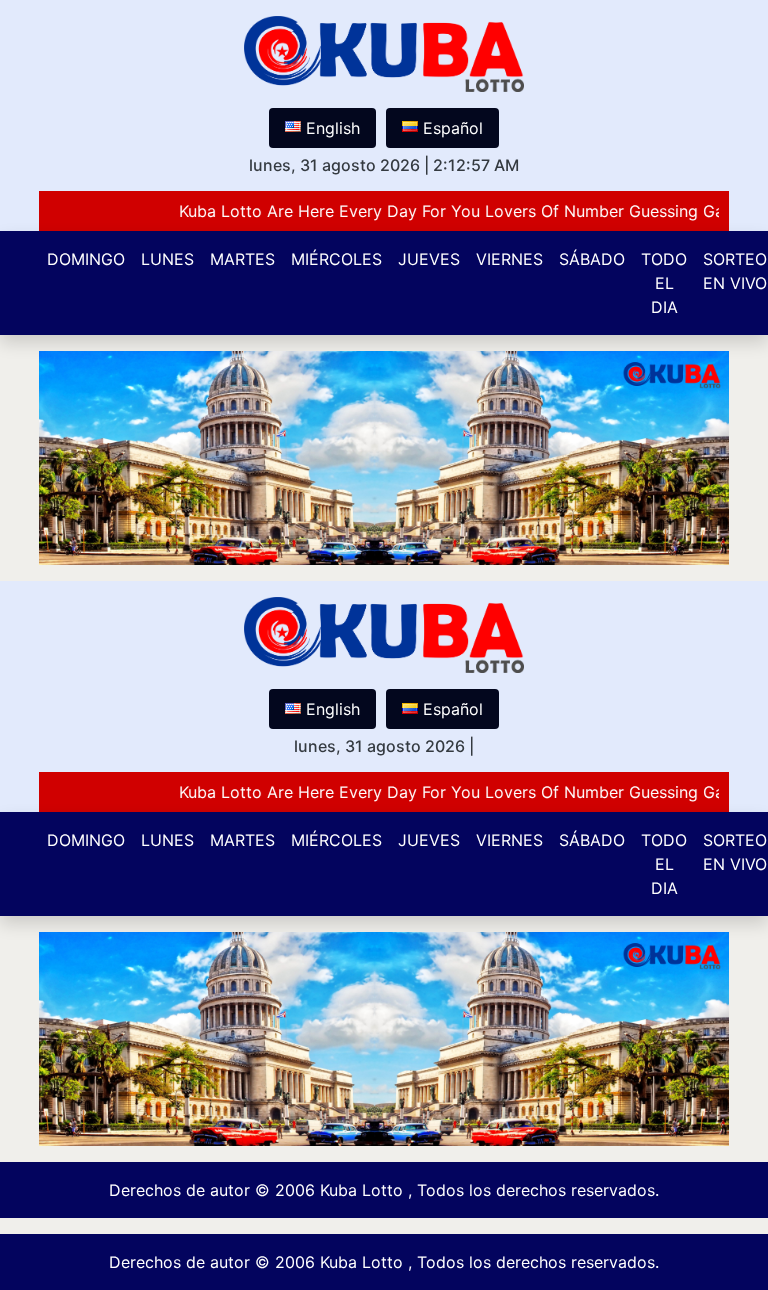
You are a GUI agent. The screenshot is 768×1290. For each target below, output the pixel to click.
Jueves (429, 259)
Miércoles (336, 259)
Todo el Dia (664, 283)
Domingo (86, 259)
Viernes (509, 259)
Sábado (592, 259)
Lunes (167, 259)
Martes (242, 259)
